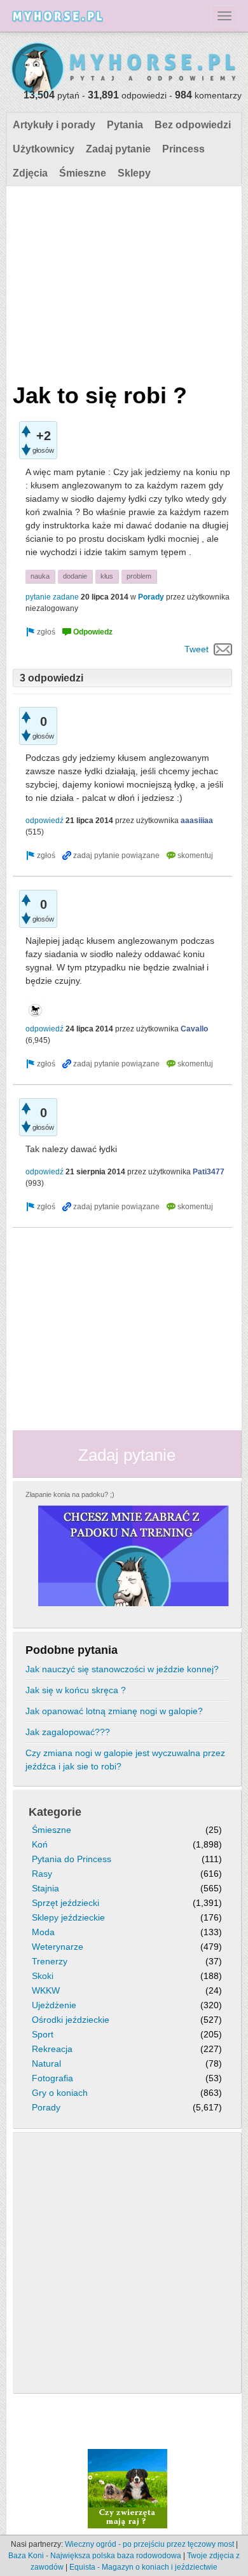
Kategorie (55, 1812)
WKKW (46, 1990)
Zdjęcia (30, 173)
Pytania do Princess (72, 1859)
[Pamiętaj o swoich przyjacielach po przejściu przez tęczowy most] (127, 2488)
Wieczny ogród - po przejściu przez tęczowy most (149, 2544)
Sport (43, 2034)
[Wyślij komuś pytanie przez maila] (223, 649)
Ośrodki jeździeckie (71, 2020)
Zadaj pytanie (118, 149)
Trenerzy (50, 1961)
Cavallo (194, 1029)
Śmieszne (83, 173)
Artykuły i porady (54, 125)
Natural (46, 2063)
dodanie (75, 576)
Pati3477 (209, 1172)
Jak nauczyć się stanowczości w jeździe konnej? (122, 1669)
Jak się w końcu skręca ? (76, 1690)
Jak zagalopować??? (68, 1732)
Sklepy (134, 173)
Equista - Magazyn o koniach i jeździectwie (143, 2567)
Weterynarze (58, 1947)
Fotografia (52, 2078)
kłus (107, 576)
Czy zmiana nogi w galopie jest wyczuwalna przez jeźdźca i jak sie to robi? (125, 1760)
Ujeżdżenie (54, 2005)
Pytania (125, 125)
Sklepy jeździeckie (68, 1917)
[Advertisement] (122, 281)
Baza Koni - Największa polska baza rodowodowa (95, 2556)
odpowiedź (45, 821)
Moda (43, 1932)
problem (139, 576)
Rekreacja (52, 2049)
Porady (151, 597)
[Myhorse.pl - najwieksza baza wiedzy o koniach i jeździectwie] (124, 69)
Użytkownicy (44, 149)
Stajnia (45, 1888)
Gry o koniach (60, 2093)
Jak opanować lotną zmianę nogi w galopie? (114, 1711)
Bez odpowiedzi (193, 125)
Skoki (43, 1976)
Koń (40, 1844)
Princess (183, 149)
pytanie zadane (52, 597)
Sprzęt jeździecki (65, 1903)
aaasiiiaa (197, 821)
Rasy (42, 1874)
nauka (40, 576)
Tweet (196, 649)
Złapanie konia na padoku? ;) (70, 1494)
